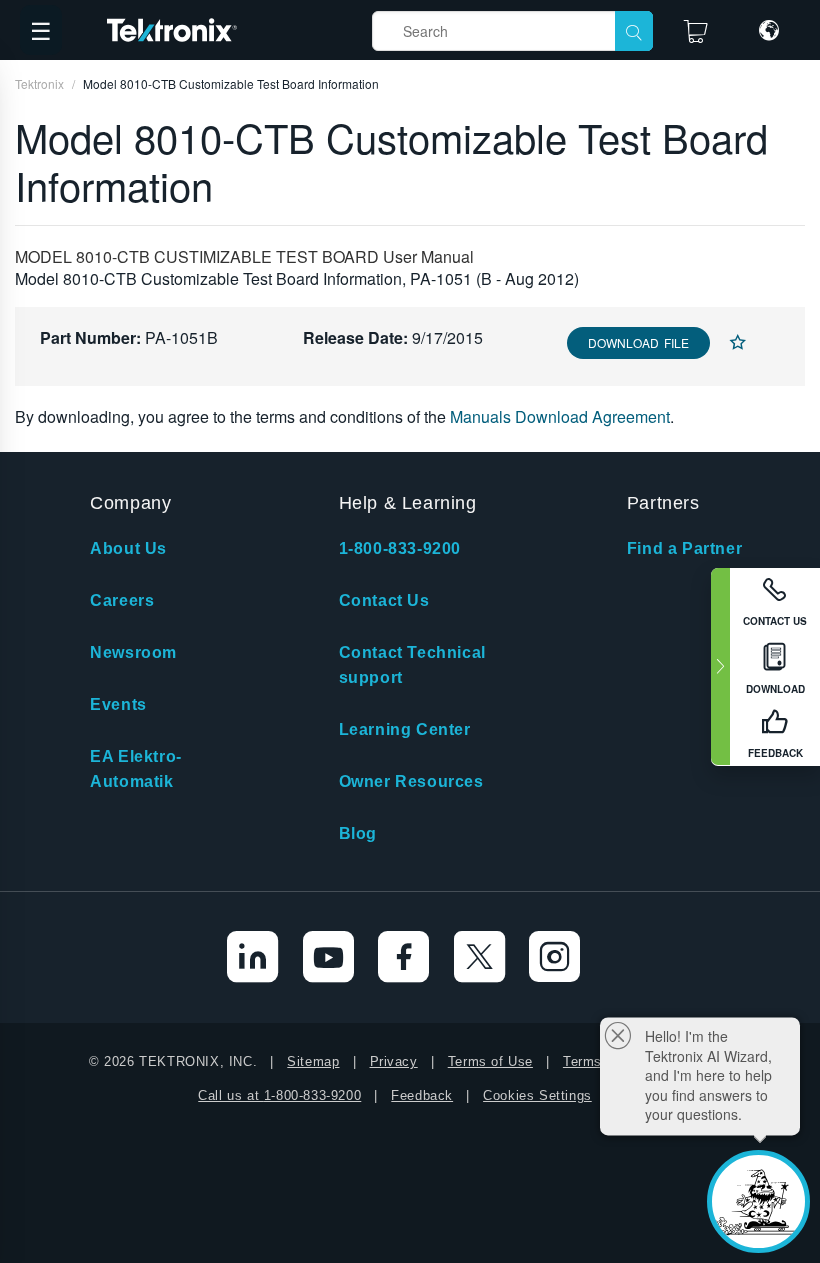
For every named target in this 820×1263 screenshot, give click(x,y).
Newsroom (133, 652)
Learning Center (405, 729)
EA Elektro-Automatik (136, 769)
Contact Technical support (412, 665)
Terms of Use (490, 1061)
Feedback (422, 1095)
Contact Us (384, 600)
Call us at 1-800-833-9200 (279, 1095)
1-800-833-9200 (400, 548)
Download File (638, 342)
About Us (128, 548)
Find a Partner (684, 548)
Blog (358, 833)
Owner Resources (411, 781)
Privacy (394, 1061)
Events (118, 704)
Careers (122, 600)
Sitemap (313, 1061)
